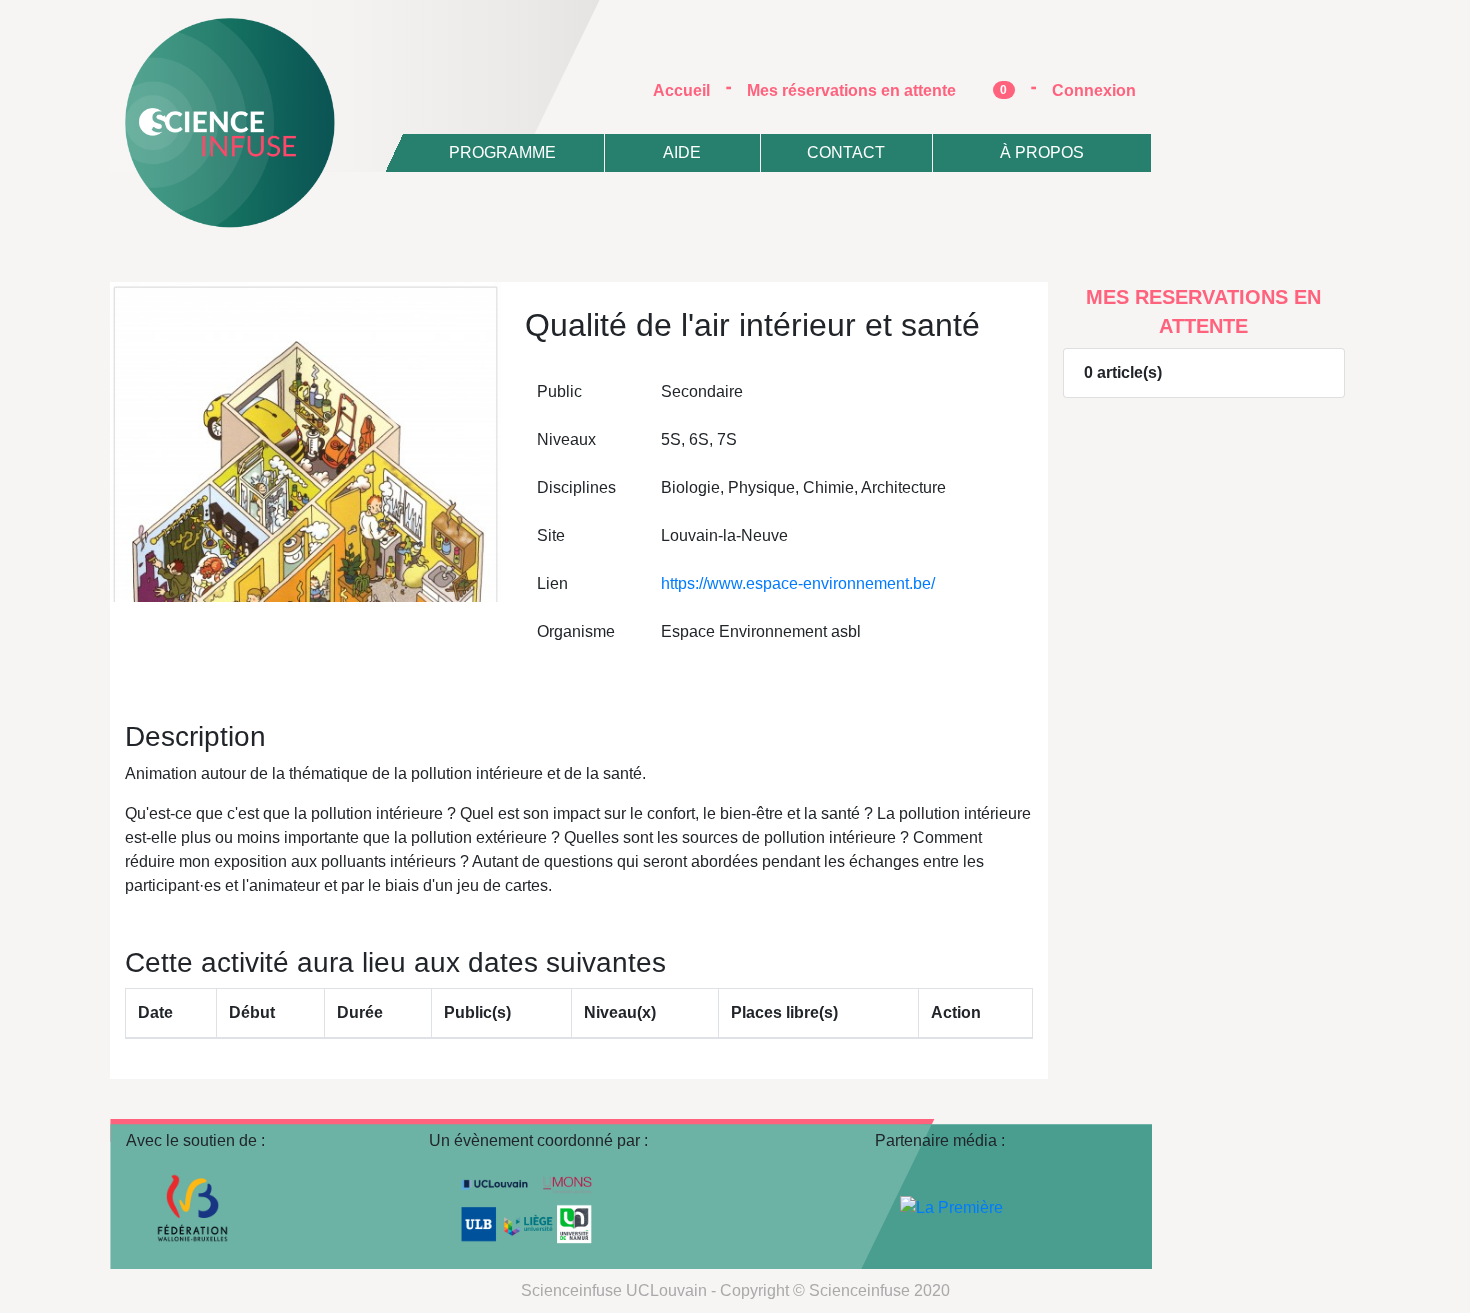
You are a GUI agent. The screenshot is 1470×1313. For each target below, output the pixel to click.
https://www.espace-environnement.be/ (798, 583)
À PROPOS (1042, 152)
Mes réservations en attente (877, 90)
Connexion (1094, 90)
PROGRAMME (502, 152)
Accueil (689, 90)
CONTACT (846, 152)
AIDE (682, 152)
